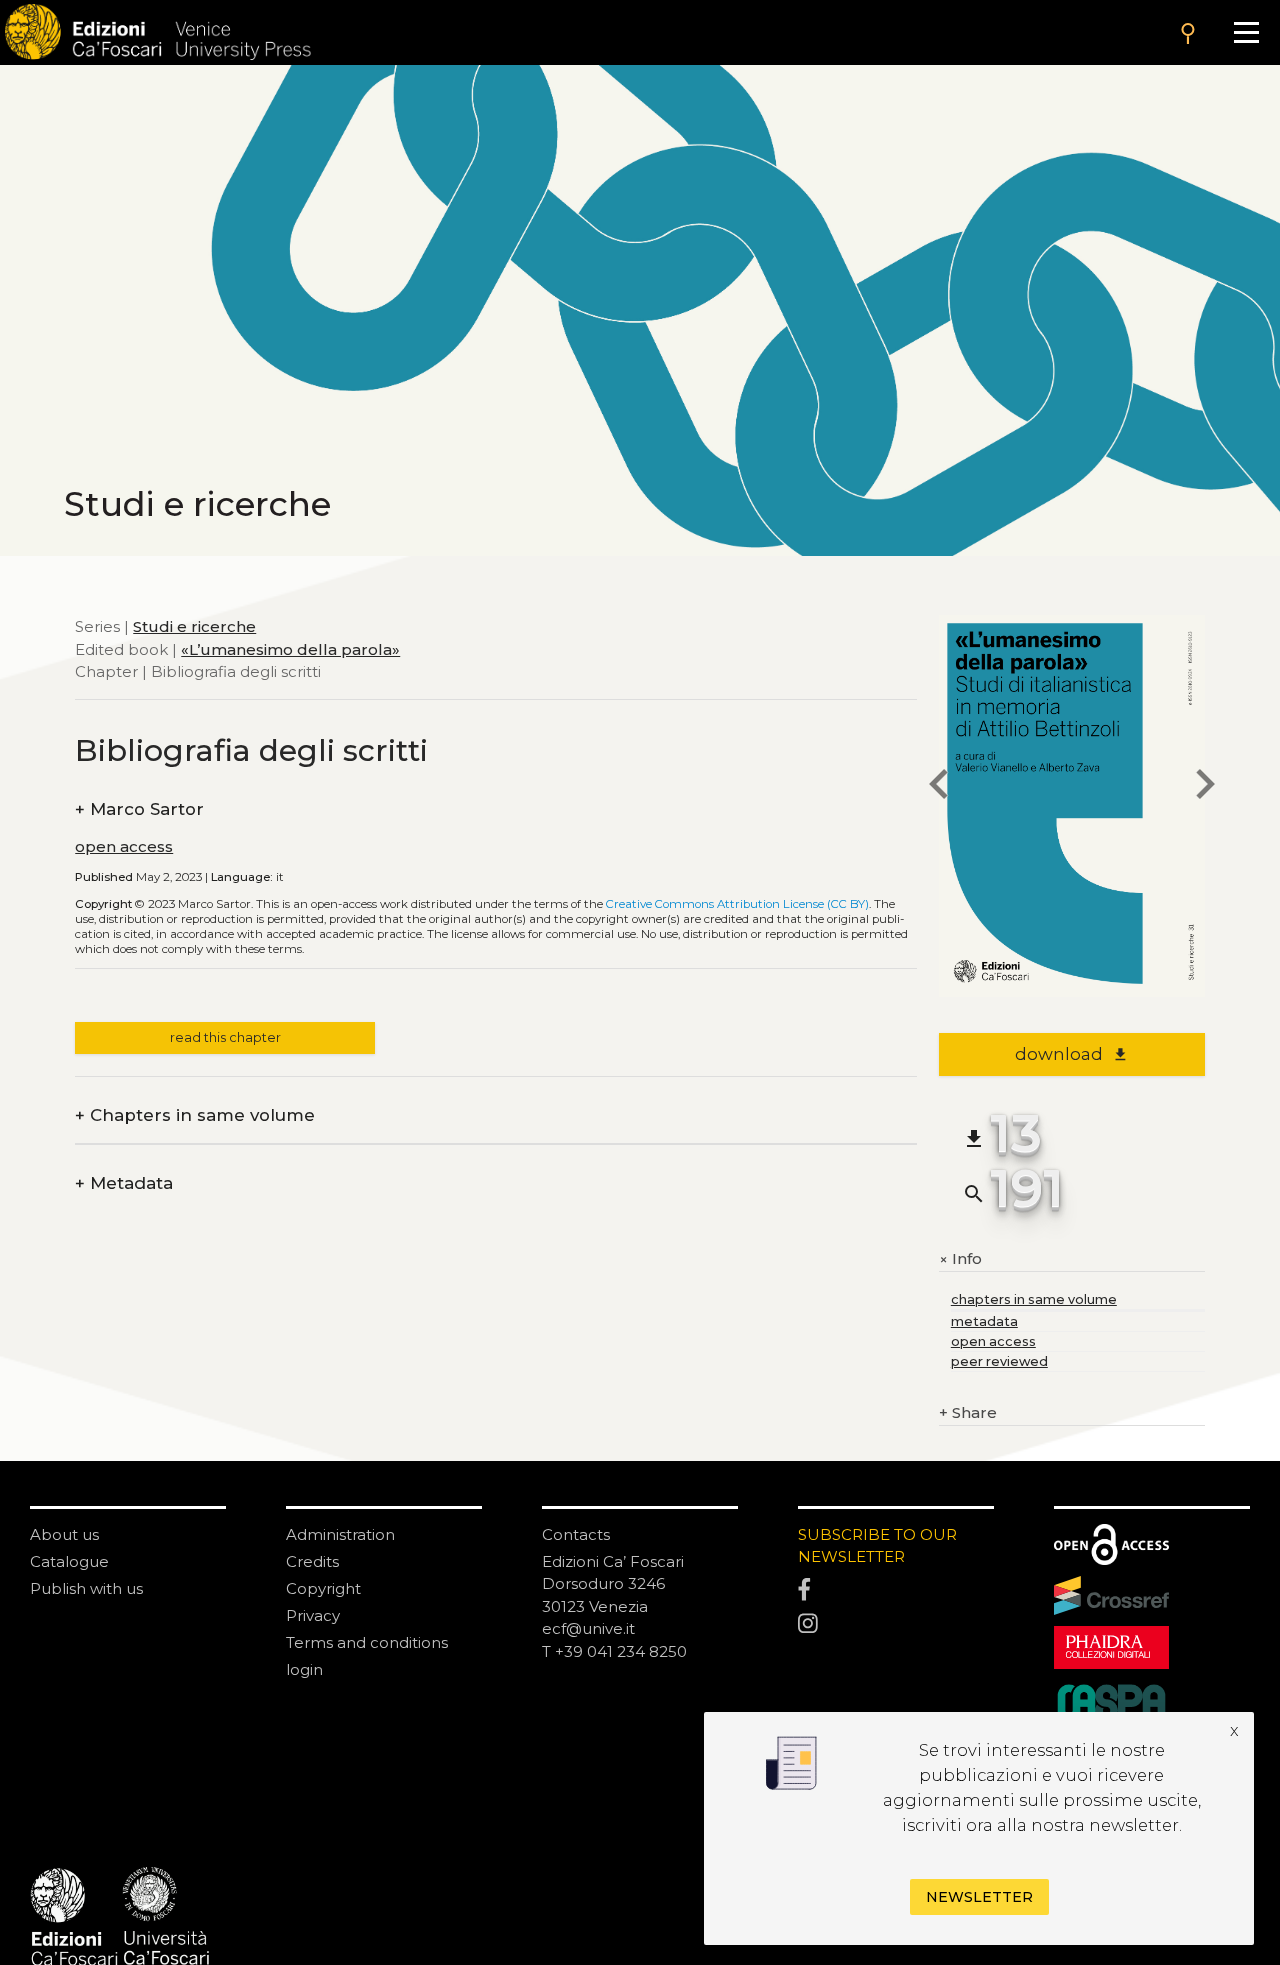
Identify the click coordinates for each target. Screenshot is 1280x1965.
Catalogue (69, 1561)
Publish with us (86, 1588)
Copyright (323, 1588)
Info (960, 1259)
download (1071, 1054)
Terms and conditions (367, 1642)
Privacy (313, 1615)
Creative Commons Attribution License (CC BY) (737, 904)
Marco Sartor (139, 809)
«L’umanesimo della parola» (290, 649)
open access (124, 846)
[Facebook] (896, 1590)
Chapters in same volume (195, 1115)
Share (968, 1412)
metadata (984, 1321)
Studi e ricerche (194, 626)
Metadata (124, 1183)
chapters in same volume (1034, 1299)
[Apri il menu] (1246, 32)
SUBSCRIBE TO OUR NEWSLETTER (877, 1546)
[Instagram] (896, 1624)
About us (64, 1534)
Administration (340, 1534)
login (304, 1669)
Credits (312, 1561)
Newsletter (979, 1897)
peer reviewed (999, 1361)
